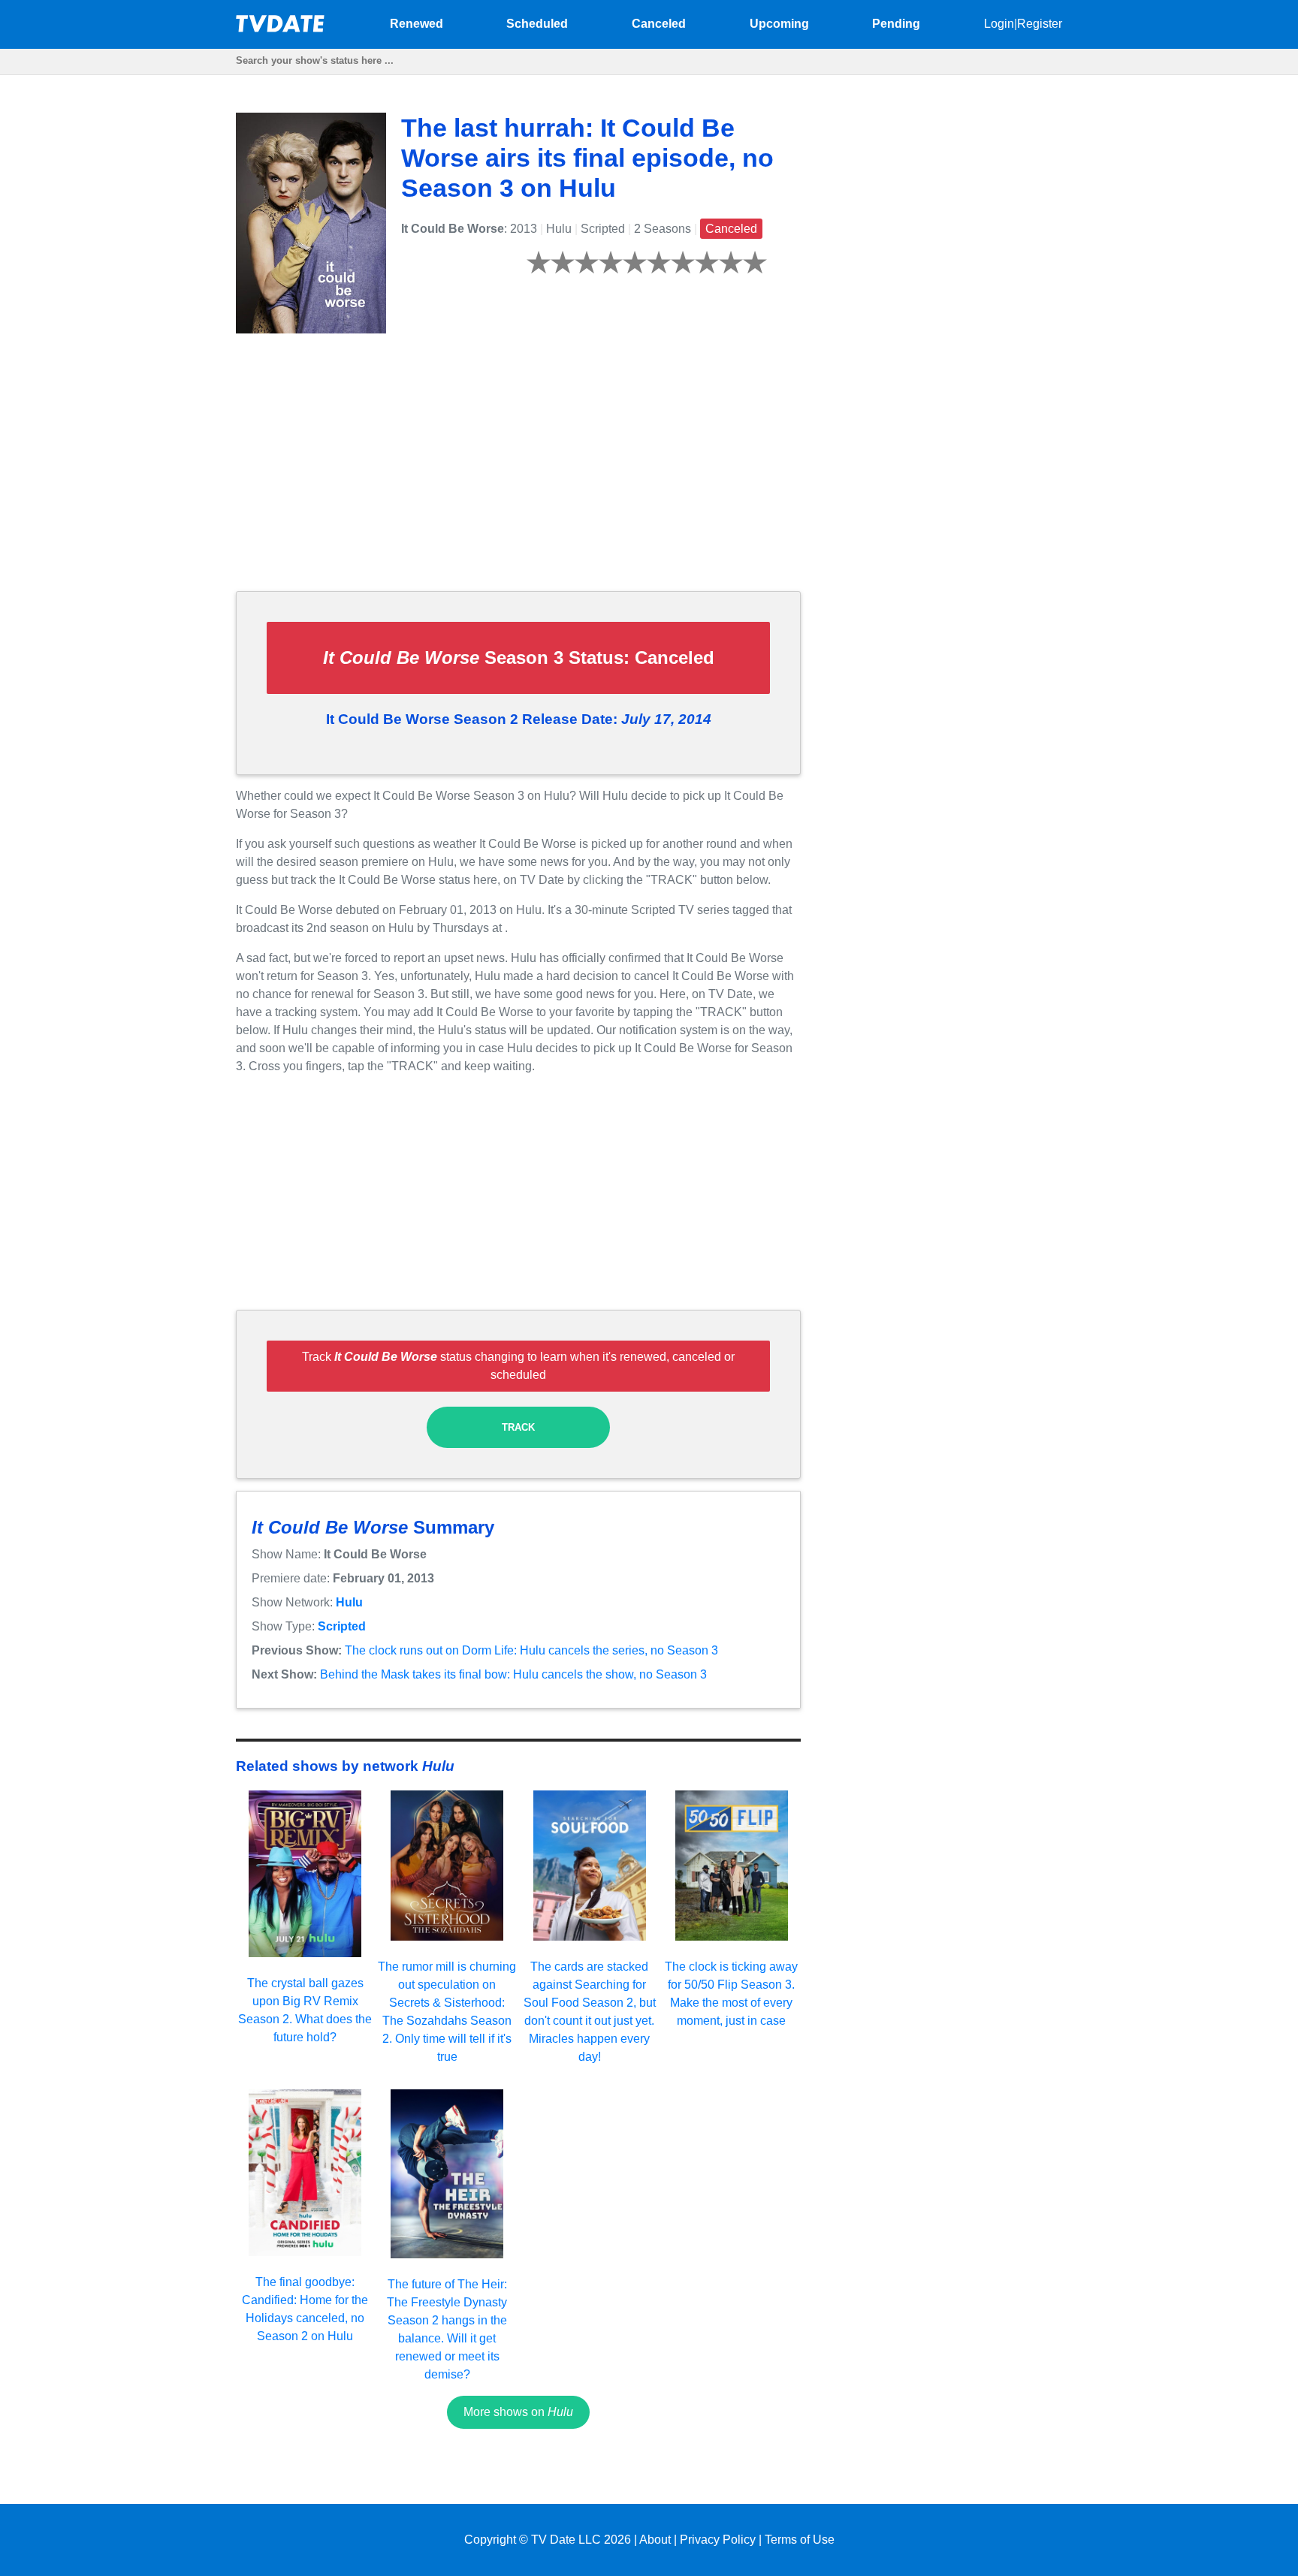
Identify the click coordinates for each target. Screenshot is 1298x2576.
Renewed (417, 24)
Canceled (659, 24)
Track (518, 1427)
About (655, 2540)
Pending (896, 24)
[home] (281, 28)
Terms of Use (800, 2540)
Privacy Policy (718, 2540)
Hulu (349, 1602)
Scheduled (537, 24)
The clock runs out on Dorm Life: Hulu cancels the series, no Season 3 (531, 1650)
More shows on (518, 2412)
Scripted (342, 1626)
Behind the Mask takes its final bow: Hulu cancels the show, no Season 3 (513, 1674)
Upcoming (779, 24)
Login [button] (999, 24)
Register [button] (1040, 24)
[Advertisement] (518, 474)
